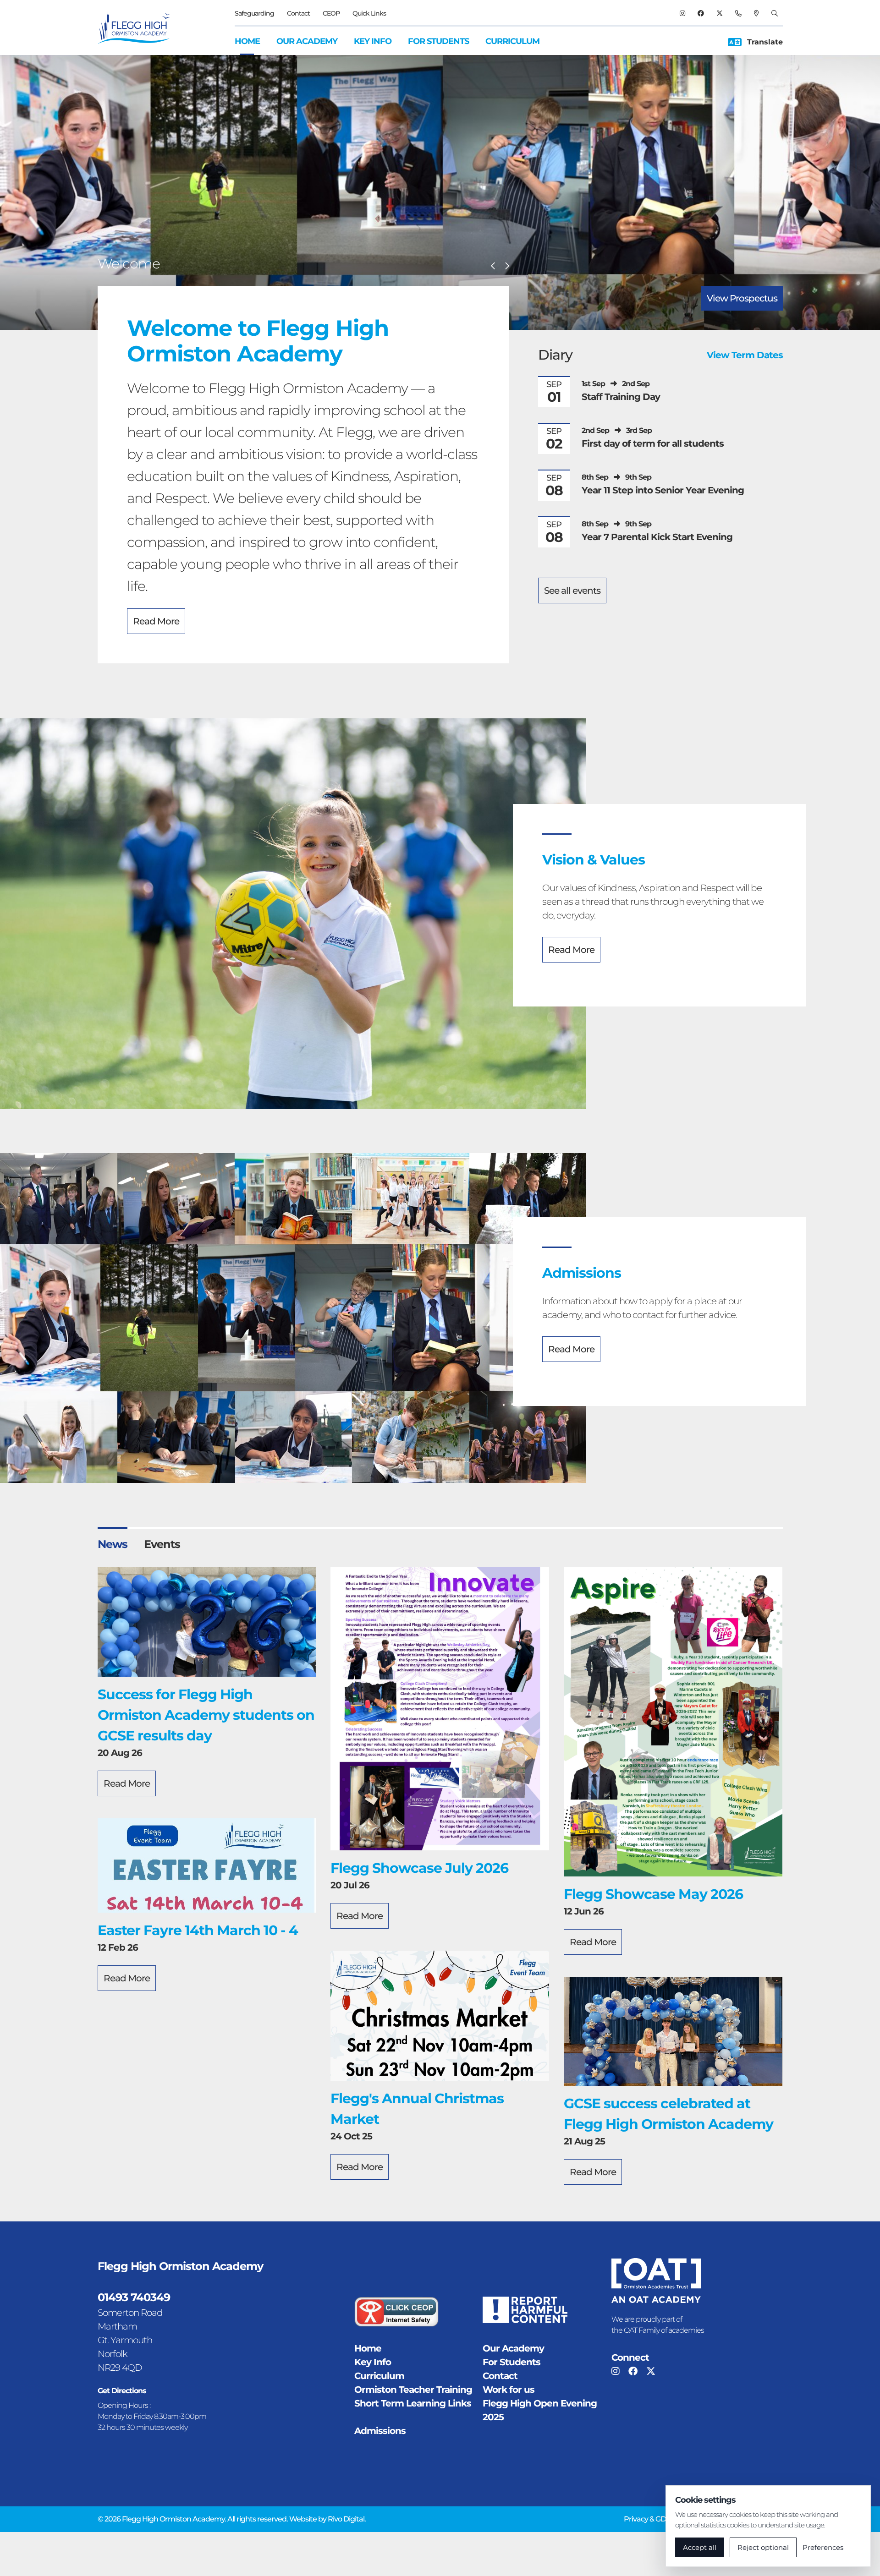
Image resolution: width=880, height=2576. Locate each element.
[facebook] (701, 13)
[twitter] (719, 13)
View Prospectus (742, 298)
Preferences (823, 2547)
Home (247, 41)
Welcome (129, 264)
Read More (156, 621)
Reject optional (763, 2547)
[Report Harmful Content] (525, 2310)
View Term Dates (745, 355)
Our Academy (307, 41)
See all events (572, 591)
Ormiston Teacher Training (413, 2390)
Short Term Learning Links (413, 2403)
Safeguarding (254, 13)
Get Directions (122, 2391)
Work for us (509, 2390)
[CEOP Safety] (396, 2312)
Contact (298, 13)
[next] (506, 266)
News (113, 1544)
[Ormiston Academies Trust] (656, 2281)
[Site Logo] (139, 27)
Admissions (380, 2431)
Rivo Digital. (347, 2519)
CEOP (331, 13)
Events (162, 1544)
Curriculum (512, 41)
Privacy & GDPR (650, 2519)
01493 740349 (134, 2297)
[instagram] (682, 13)
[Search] (774, 13)
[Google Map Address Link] (756, 13)
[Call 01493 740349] (738, 13)
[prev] (493, 266)
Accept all (700, 2547)
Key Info (373, 41)
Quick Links (369, 13)
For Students (438, 41)
